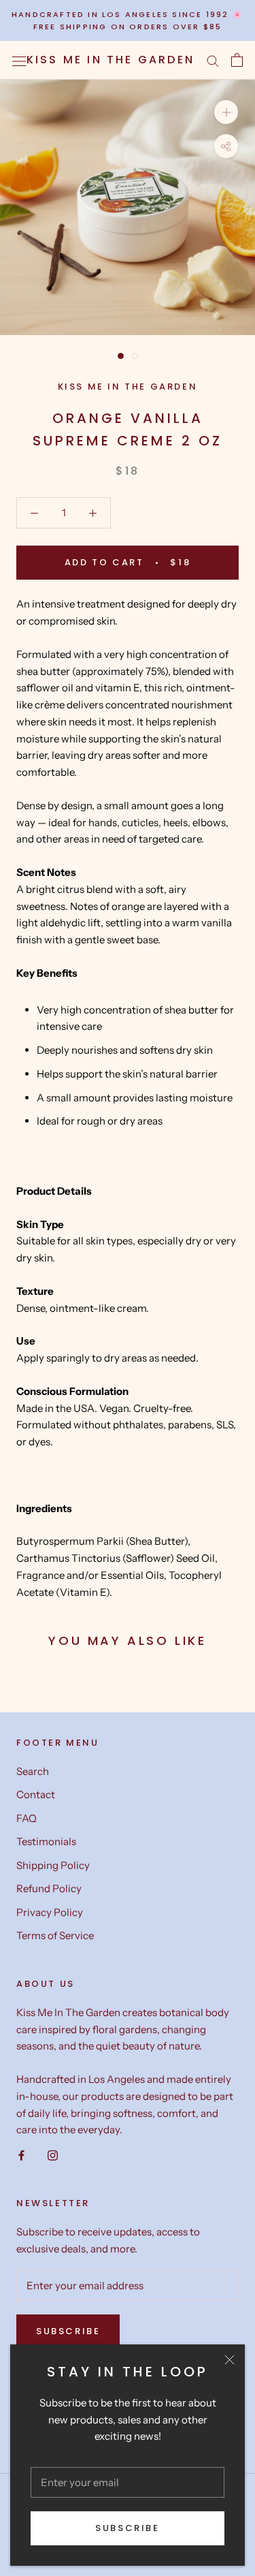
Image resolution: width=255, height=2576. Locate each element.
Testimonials (46, 1841)
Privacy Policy (50, 1912)
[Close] (230, 2360)
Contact (36, 1794)
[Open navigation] (19, 60)
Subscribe (127, 2528)
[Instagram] (53, 2155)
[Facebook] (21, 2155)
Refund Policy (49, 1888)
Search (33, 1771)
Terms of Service (55, 1935)
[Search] (213, 61)
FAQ (27, 1818)
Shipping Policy (53, 1865)
